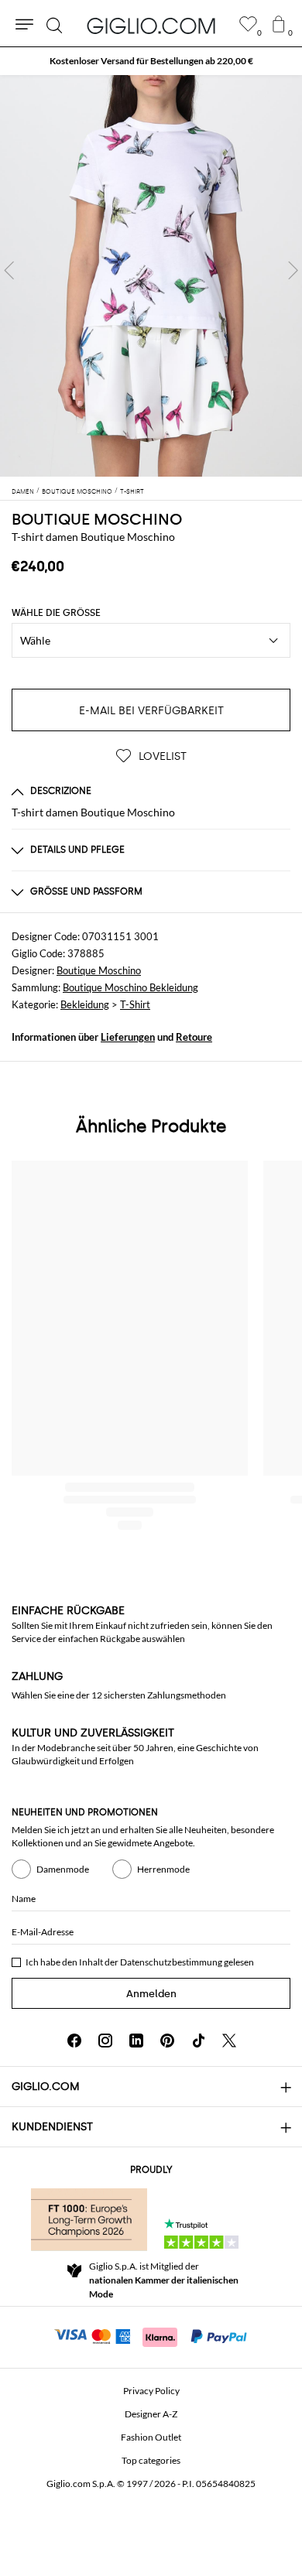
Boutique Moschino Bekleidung (130, 987)
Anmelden (151, 1994)
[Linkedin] (136, 2041)
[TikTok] (198, 2041)
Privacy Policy (151, 2391)
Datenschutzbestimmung (171, 1962)
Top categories (151, 2460)
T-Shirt (135, 1004)
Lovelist (161, 756)
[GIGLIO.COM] (151, 26)
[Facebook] (74, 2041)
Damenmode (63, 1869)
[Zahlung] (151, 2335)
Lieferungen (128, 1037)
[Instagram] (105, 2041)
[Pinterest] (167, 2041)
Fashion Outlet (151, 2437)
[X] (229, 2041)
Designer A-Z (151, 2414)
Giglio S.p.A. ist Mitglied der (164, 2280)
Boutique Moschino (99, 970)
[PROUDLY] (89, 2219)
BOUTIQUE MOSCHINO (97, 519)
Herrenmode (163, 1869)
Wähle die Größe (56, 613)
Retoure (194, 1037)
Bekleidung (85, 1004)
